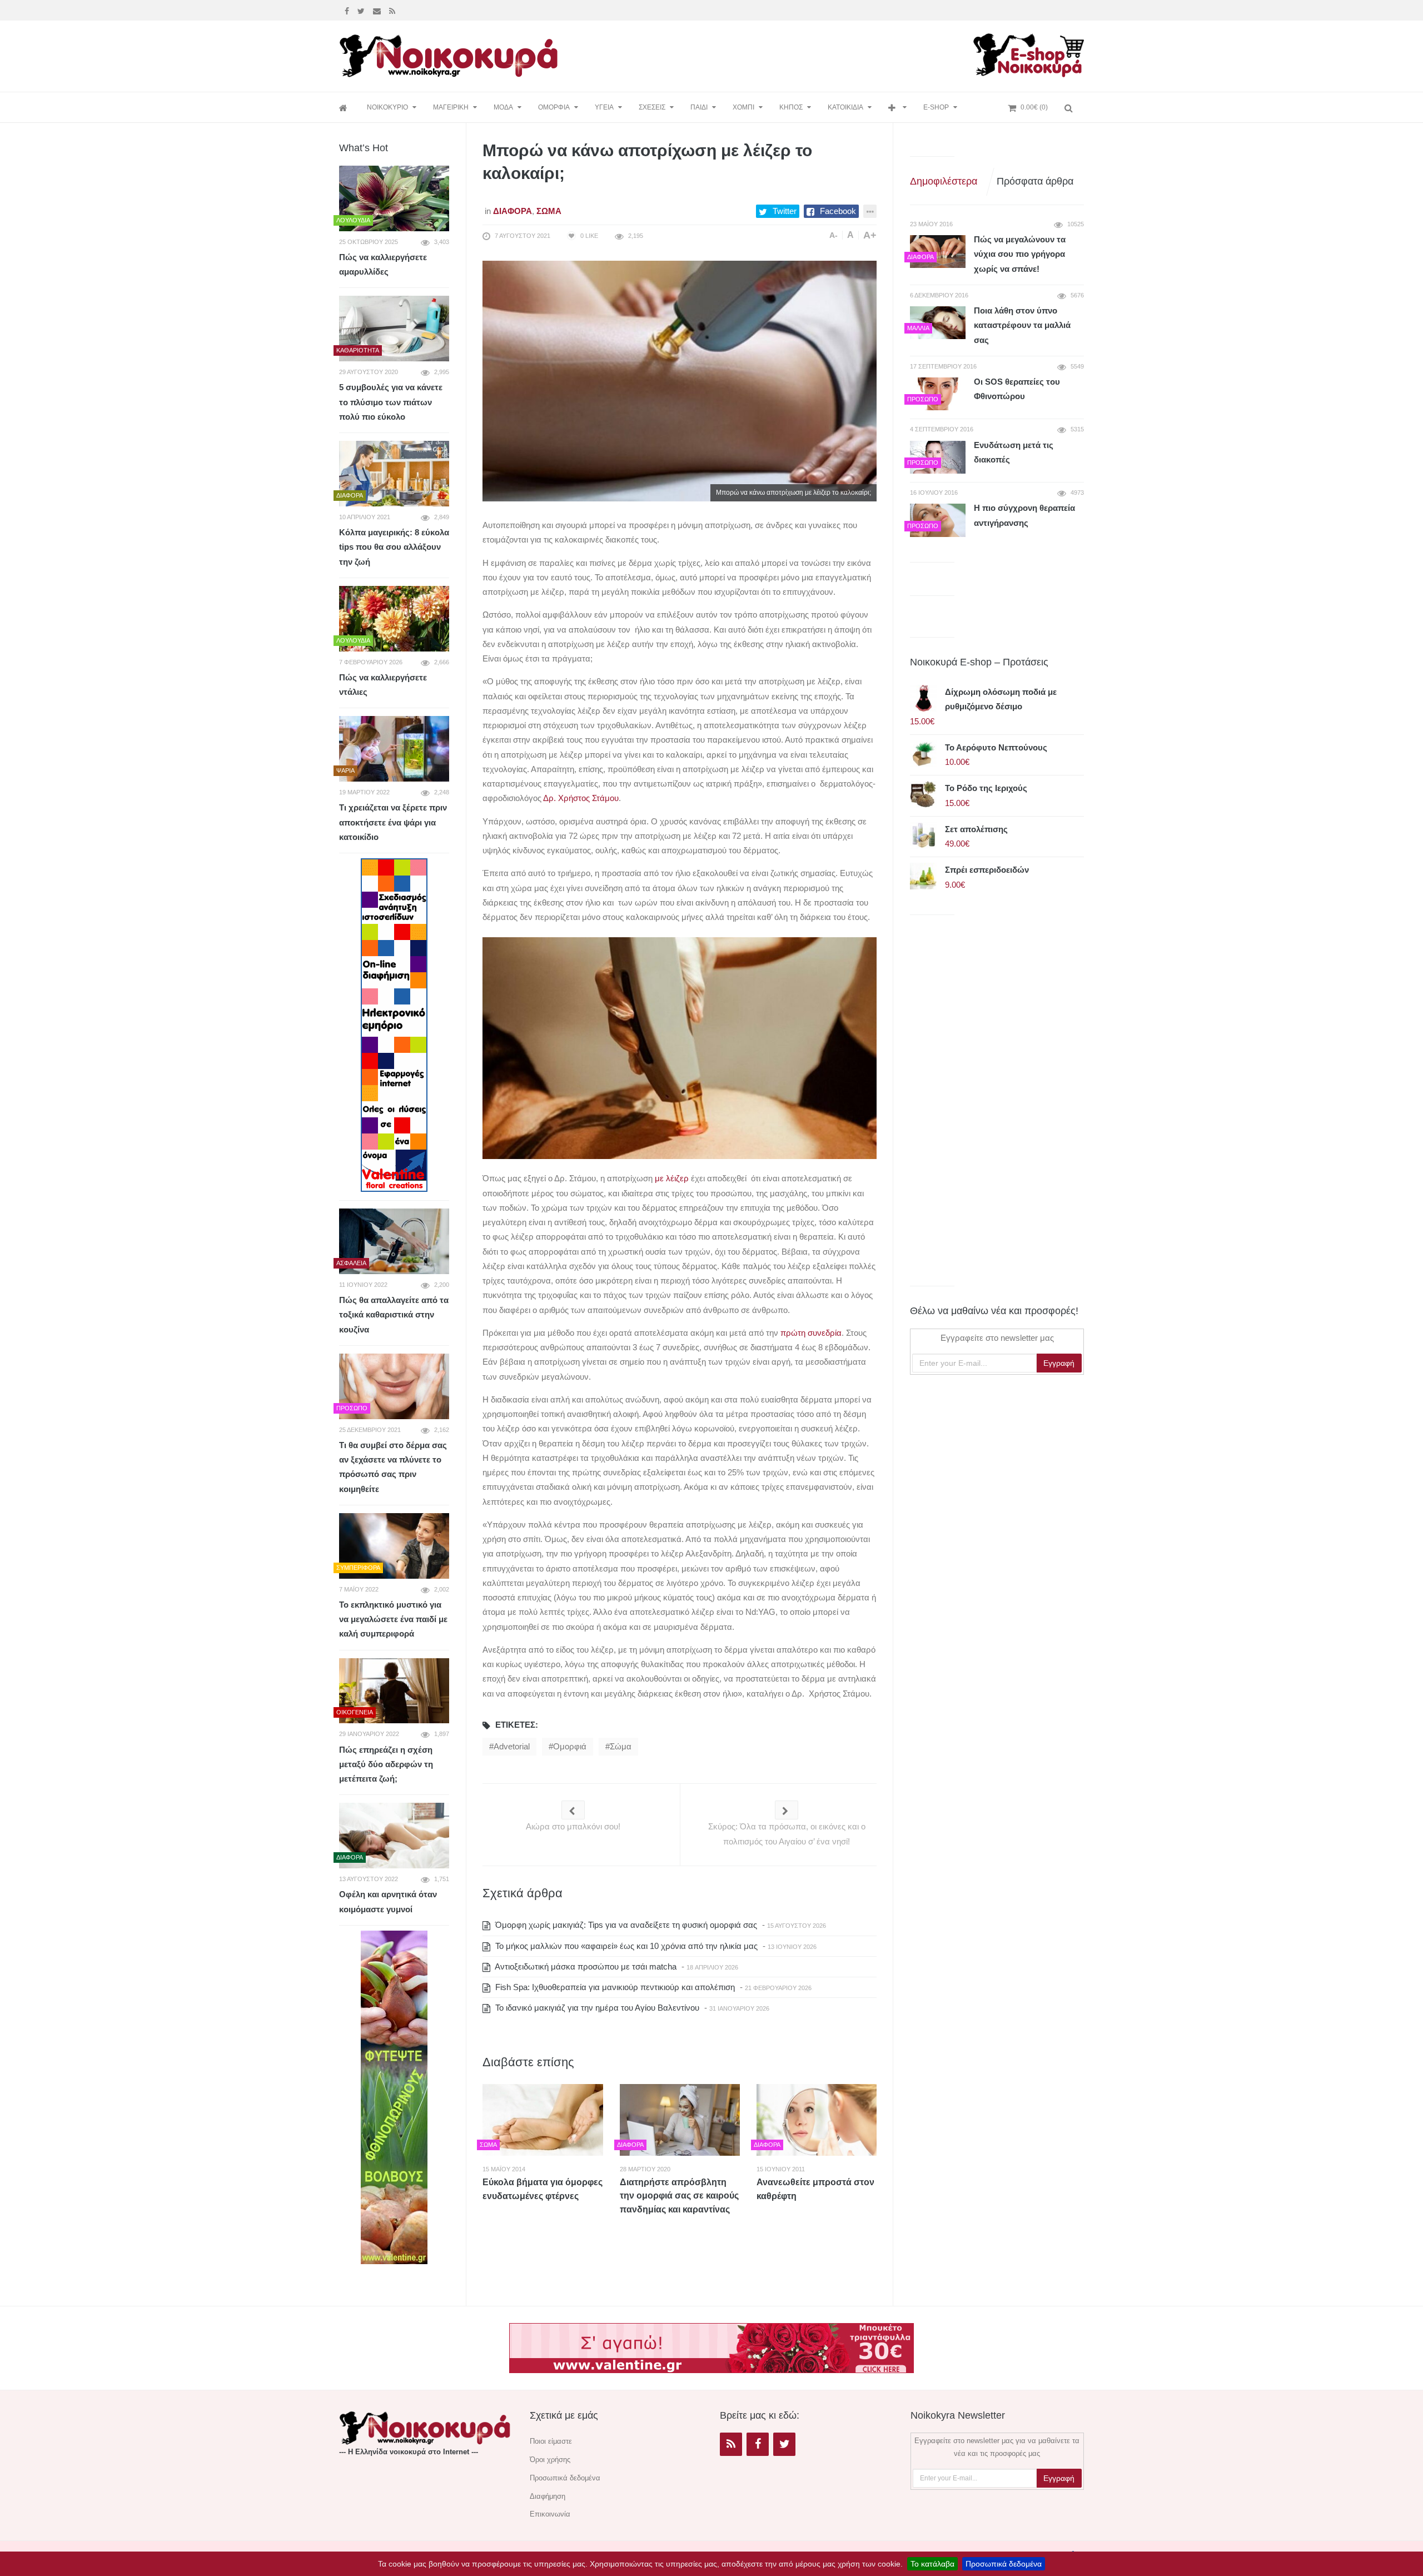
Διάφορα (513, 211)
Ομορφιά (570, 1746)
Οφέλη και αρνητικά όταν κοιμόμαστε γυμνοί (388, 1901)
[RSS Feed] (394, 10)
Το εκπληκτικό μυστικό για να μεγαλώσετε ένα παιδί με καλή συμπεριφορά (393, 1619)
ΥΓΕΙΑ (604, 107)
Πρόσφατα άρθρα (1035, 181)
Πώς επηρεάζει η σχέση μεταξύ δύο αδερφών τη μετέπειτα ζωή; (386, 1764)
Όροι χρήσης (550, 2460)
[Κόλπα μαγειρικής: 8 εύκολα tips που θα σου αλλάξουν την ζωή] (394, 474)
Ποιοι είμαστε (551, 2441)
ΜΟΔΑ (503, 107)
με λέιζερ (672, 1178)
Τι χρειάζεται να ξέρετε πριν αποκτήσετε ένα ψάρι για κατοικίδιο (393, 822)
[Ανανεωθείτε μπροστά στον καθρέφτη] (817, 2120)
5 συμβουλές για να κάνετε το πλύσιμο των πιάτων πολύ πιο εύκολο (391, 402)
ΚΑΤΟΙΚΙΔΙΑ (845, 107)
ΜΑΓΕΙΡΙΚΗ (451, 107)
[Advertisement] (769, 54)
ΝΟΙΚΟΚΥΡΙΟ (387, 107)
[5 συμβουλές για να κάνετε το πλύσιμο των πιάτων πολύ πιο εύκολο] (394, 329)
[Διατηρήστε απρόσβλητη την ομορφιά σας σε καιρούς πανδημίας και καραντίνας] (680, 2120)
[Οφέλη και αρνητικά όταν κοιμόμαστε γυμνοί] (394, 1836)
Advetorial (512, 1746)
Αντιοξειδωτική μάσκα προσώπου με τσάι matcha (585, 1966)
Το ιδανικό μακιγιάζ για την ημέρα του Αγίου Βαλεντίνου (596, 2008)
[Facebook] (348, 10)
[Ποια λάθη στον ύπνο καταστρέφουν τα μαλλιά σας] (938, 323)
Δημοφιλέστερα (944, 181)
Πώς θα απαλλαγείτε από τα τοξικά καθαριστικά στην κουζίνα (394, 1315)
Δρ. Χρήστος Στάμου (581, 798)
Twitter (785, 211)
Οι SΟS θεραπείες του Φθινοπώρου (1017, 389)
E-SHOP (936, 107)
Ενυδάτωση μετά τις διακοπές (1014, 452)
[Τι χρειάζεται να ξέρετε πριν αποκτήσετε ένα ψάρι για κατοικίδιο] (394, 749)
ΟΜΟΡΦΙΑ (554, 107)
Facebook (838, 211)
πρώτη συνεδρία (811, 1333)
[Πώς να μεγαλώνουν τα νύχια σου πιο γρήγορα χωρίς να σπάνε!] (938, 252)
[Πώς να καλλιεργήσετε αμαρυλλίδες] (394, 198)
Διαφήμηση (548, 2496)
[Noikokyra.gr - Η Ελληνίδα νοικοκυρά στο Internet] (450, 53)
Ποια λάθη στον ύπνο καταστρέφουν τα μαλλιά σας (1022, 325)
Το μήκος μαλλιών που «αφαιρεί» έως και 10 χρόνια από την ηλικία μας (625, 1946)
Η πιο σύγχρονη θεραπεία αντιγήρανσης (1024, 515)
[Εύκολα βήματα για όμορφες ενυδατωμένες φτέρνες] (543, 2120)
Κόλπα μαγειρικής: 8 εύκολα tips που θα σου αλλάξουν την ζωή (394, 547)
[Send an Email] (378, 10)
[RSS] (731, 2444)
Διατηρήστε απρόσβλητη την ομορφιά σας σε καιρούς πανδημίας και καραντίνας (679, 2196)
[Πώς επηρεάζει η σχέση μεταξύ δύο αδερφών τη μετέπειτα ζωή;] (394, 1691)
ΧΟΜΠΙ (743, 107)
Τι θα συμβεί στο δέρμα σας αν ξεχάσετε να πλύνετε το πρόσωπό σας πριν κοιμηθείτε (393, 1467)
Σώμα (549, 211)
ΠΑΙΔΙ (699, 107)
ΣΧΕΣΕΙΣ (652, 107)
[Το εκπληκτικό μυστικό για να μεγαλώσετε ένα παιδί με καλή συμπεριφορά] (394, 1546)
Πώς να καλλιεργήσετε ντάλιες (383, 685)
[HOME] (345, 108)
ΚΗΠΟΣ (791, 107)
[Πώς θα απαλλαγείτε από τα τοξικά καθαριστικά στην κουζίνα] (394, 1241)
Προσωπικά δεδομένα (1004, 2564)
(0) (1034, 107)
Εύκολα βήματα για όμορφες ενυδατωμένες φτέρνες (543, 2189)
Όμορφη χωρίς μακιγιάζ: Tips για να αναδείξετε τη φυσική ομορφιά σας (625, 1925)
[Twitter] (362, 10)
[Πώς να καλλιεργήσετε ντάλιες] (394, 619)
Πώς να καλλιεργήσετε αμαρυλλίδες (383, 264)
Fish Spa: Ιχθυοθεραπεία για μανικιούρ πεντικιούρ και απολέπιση (614, 1987)
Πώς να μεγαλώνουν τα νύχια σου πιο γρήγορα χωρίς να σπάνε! (1020, 254)
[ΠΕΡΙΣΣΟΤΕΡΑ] (897, 108)
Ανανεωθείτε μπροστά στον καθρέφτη (815, 2189)
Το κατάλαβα (932, 2564)
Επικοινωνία (550, 2514)
